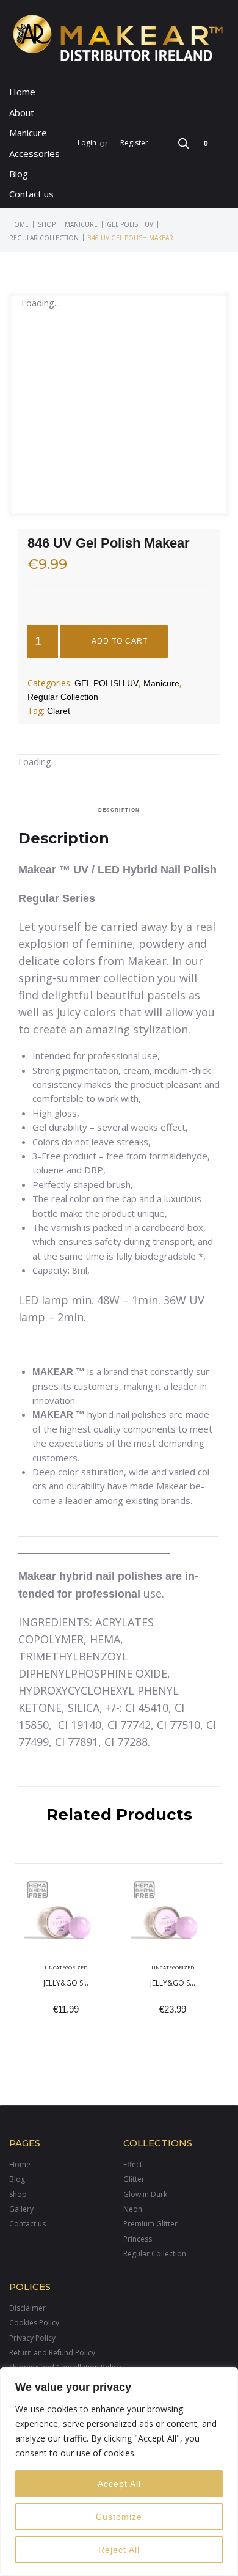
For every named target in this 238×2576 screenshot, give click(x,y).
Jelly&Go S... (66, 1983)
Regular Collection (44, 238)
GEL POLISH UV (130, 224)
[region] (119, 2471)
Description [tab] (119, 810)
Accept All (119, 2484)
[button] (35, 133)
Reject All (119, 2550)
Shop (47, 224)
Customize (119, 2517)
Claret (59, 711)
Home (19, 224)
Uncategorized (66, 1967)
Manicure (81, 224)
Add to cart (120, 641)
